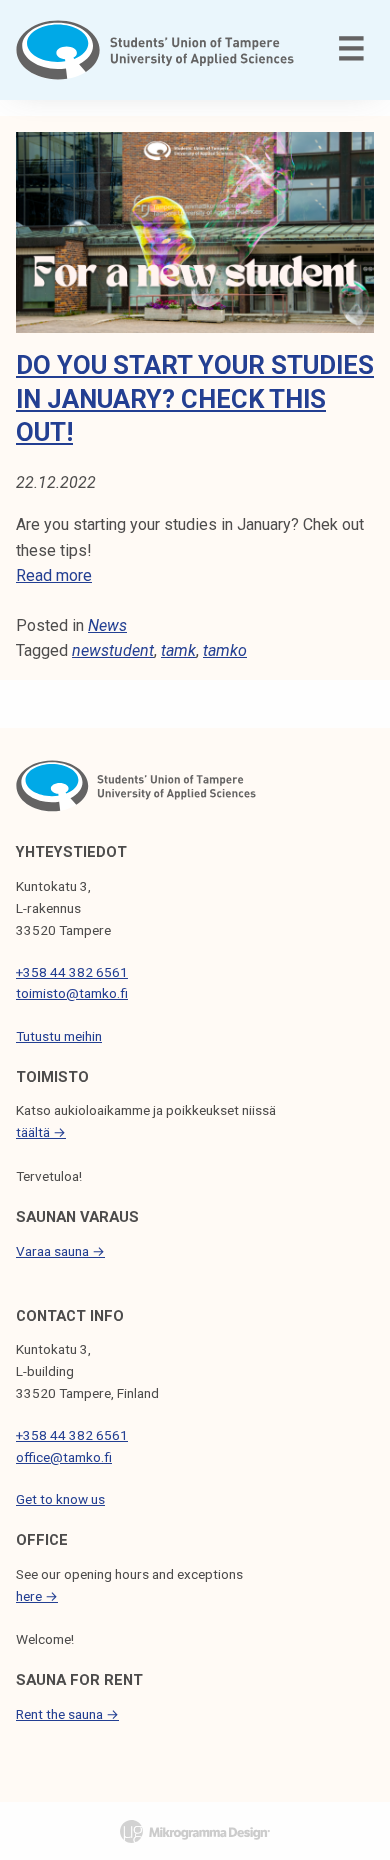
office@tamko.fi (64, 1457)
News (107, 625)
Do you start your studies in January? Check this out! (195, 398)
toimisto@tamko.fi (72, 993)
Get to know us (60, 1499)
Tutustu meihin (59, 1036)
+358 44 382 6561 (72, 972)
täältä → (41, 1132)
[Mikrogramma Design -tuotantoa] (195, 1831)
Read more (54, 575)
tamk (178, 650)
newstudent (113, 650)
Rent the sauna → (67, 1714)
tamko (225, 650)
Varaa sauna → (60, 1251)
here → (37, 1596)
